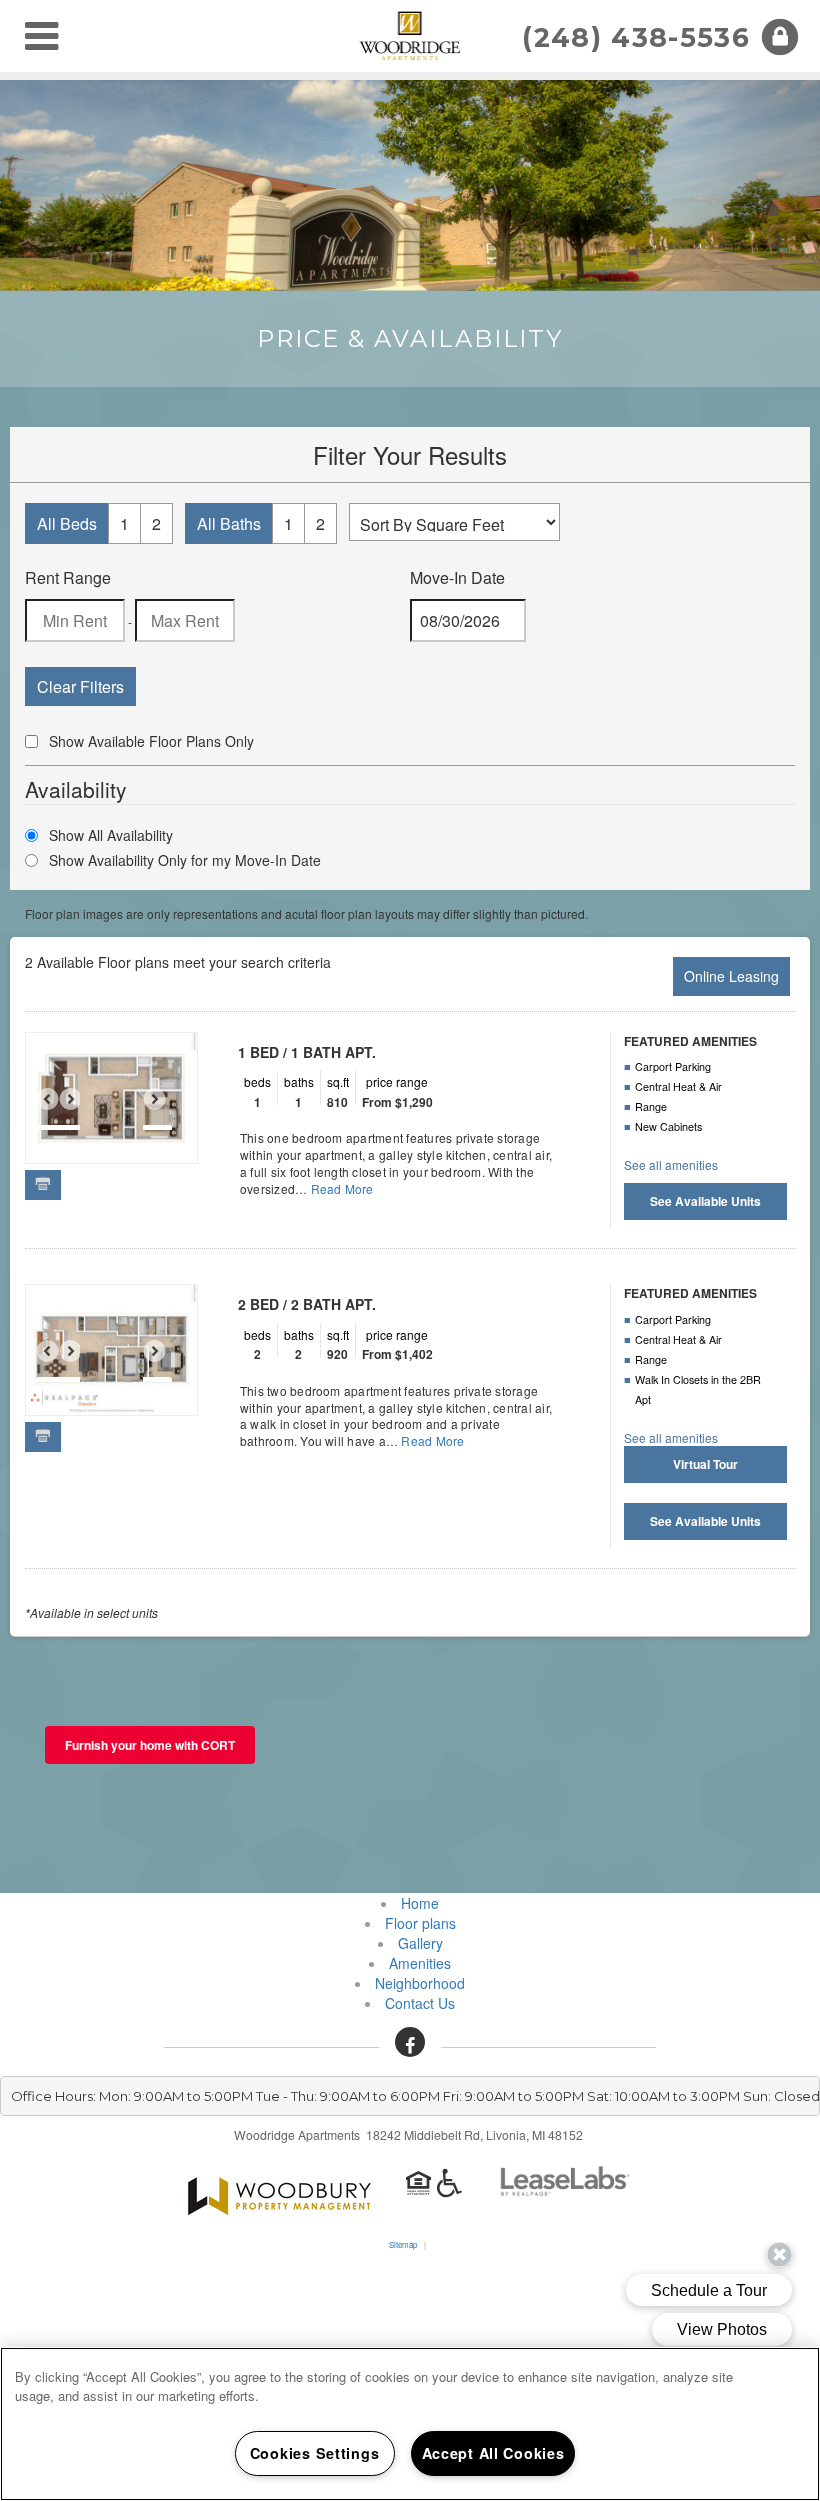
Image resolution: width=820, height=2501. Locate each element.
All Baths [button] (229, 523)
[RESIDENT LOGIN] (780, 37)
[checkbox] (31, 741)
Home (420, 1903)
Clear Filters (80, 686)
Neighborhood (420, 1983)
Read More (342, 1188)
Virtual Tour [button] (705, 1464)
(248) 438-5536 (636, 37)
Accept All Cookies (493, 2453)
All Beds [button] (67, 523)
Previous (58, 1108)
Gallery (420, 1943)
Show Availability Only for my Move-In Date (185, 860)
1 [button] (124, 523)
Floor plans (420, 1923)
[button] (410, 2042)
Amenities (420, 1963)
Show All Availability (111, 835)
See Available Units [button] (705, 1201)
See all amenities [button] (671, 1164)
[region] (410, 2424)
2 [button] (156, 523)
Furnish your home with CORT (150, 1745)
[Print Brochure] (43, 1184)
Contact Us (420, 2003)
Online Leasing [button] (731, 976)
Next (165, 1108)
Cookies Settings (315, 2453)
